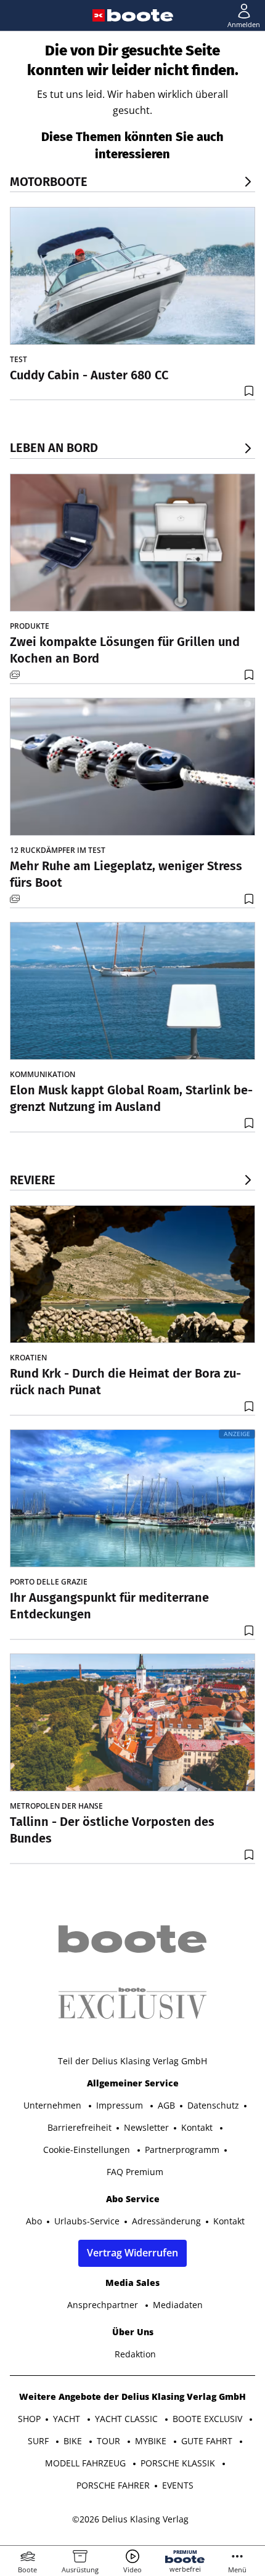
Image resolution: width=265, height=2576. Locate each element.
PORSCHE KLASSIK (179, 2463)
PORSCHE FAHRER (113, 2485)
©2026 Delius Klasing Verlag (130, 2519)
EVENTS (178, 2485)
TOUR (110, 2441)
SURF (39, 2441)
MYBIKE (152, 2441)
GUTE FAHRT (208, 2441)
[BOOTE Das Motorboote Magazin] (140, 15)
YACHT (68, 2419)
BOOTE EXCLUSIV (209, 2419)
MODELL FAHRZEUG (87, 2463)
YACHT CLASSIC (128, 2419)
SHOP (29, 2419)
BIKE (74, 2441)
